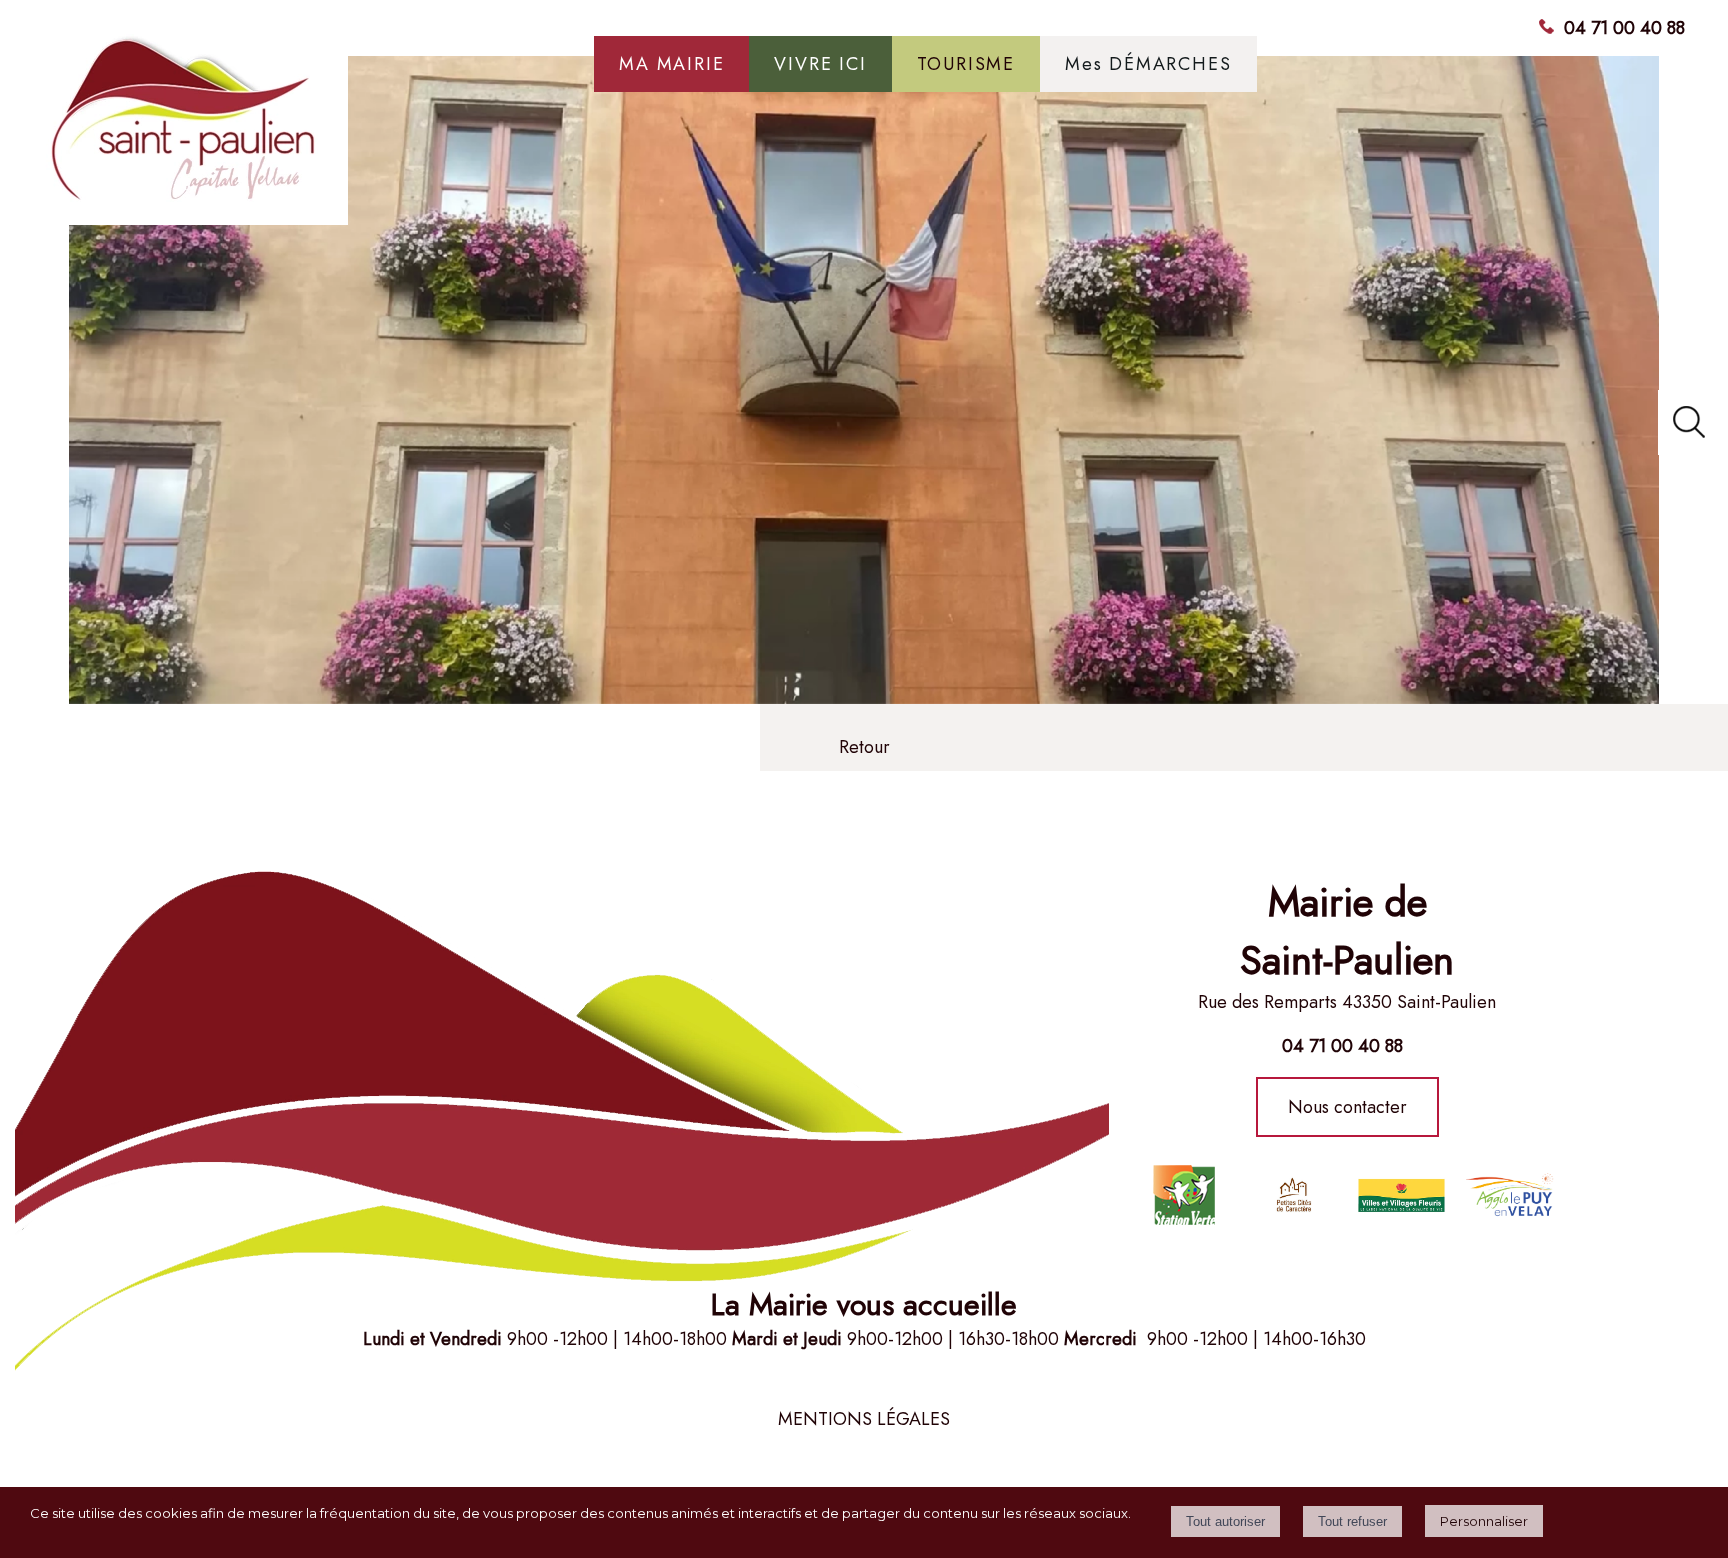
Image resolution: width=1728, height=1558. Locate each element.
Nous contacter (1347, 1107)
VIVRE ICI (820, 64)
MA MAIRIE (671, 64)
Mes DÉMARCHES (1148, 64)
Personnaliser (1484, 1521)
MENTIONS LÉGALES (864, 1419)
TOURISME (966, 64)
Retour (864, 747)
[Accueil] (185, 129)
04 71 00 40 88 (1624, 28)
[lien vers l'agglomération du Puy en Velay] (1292, 1195)
